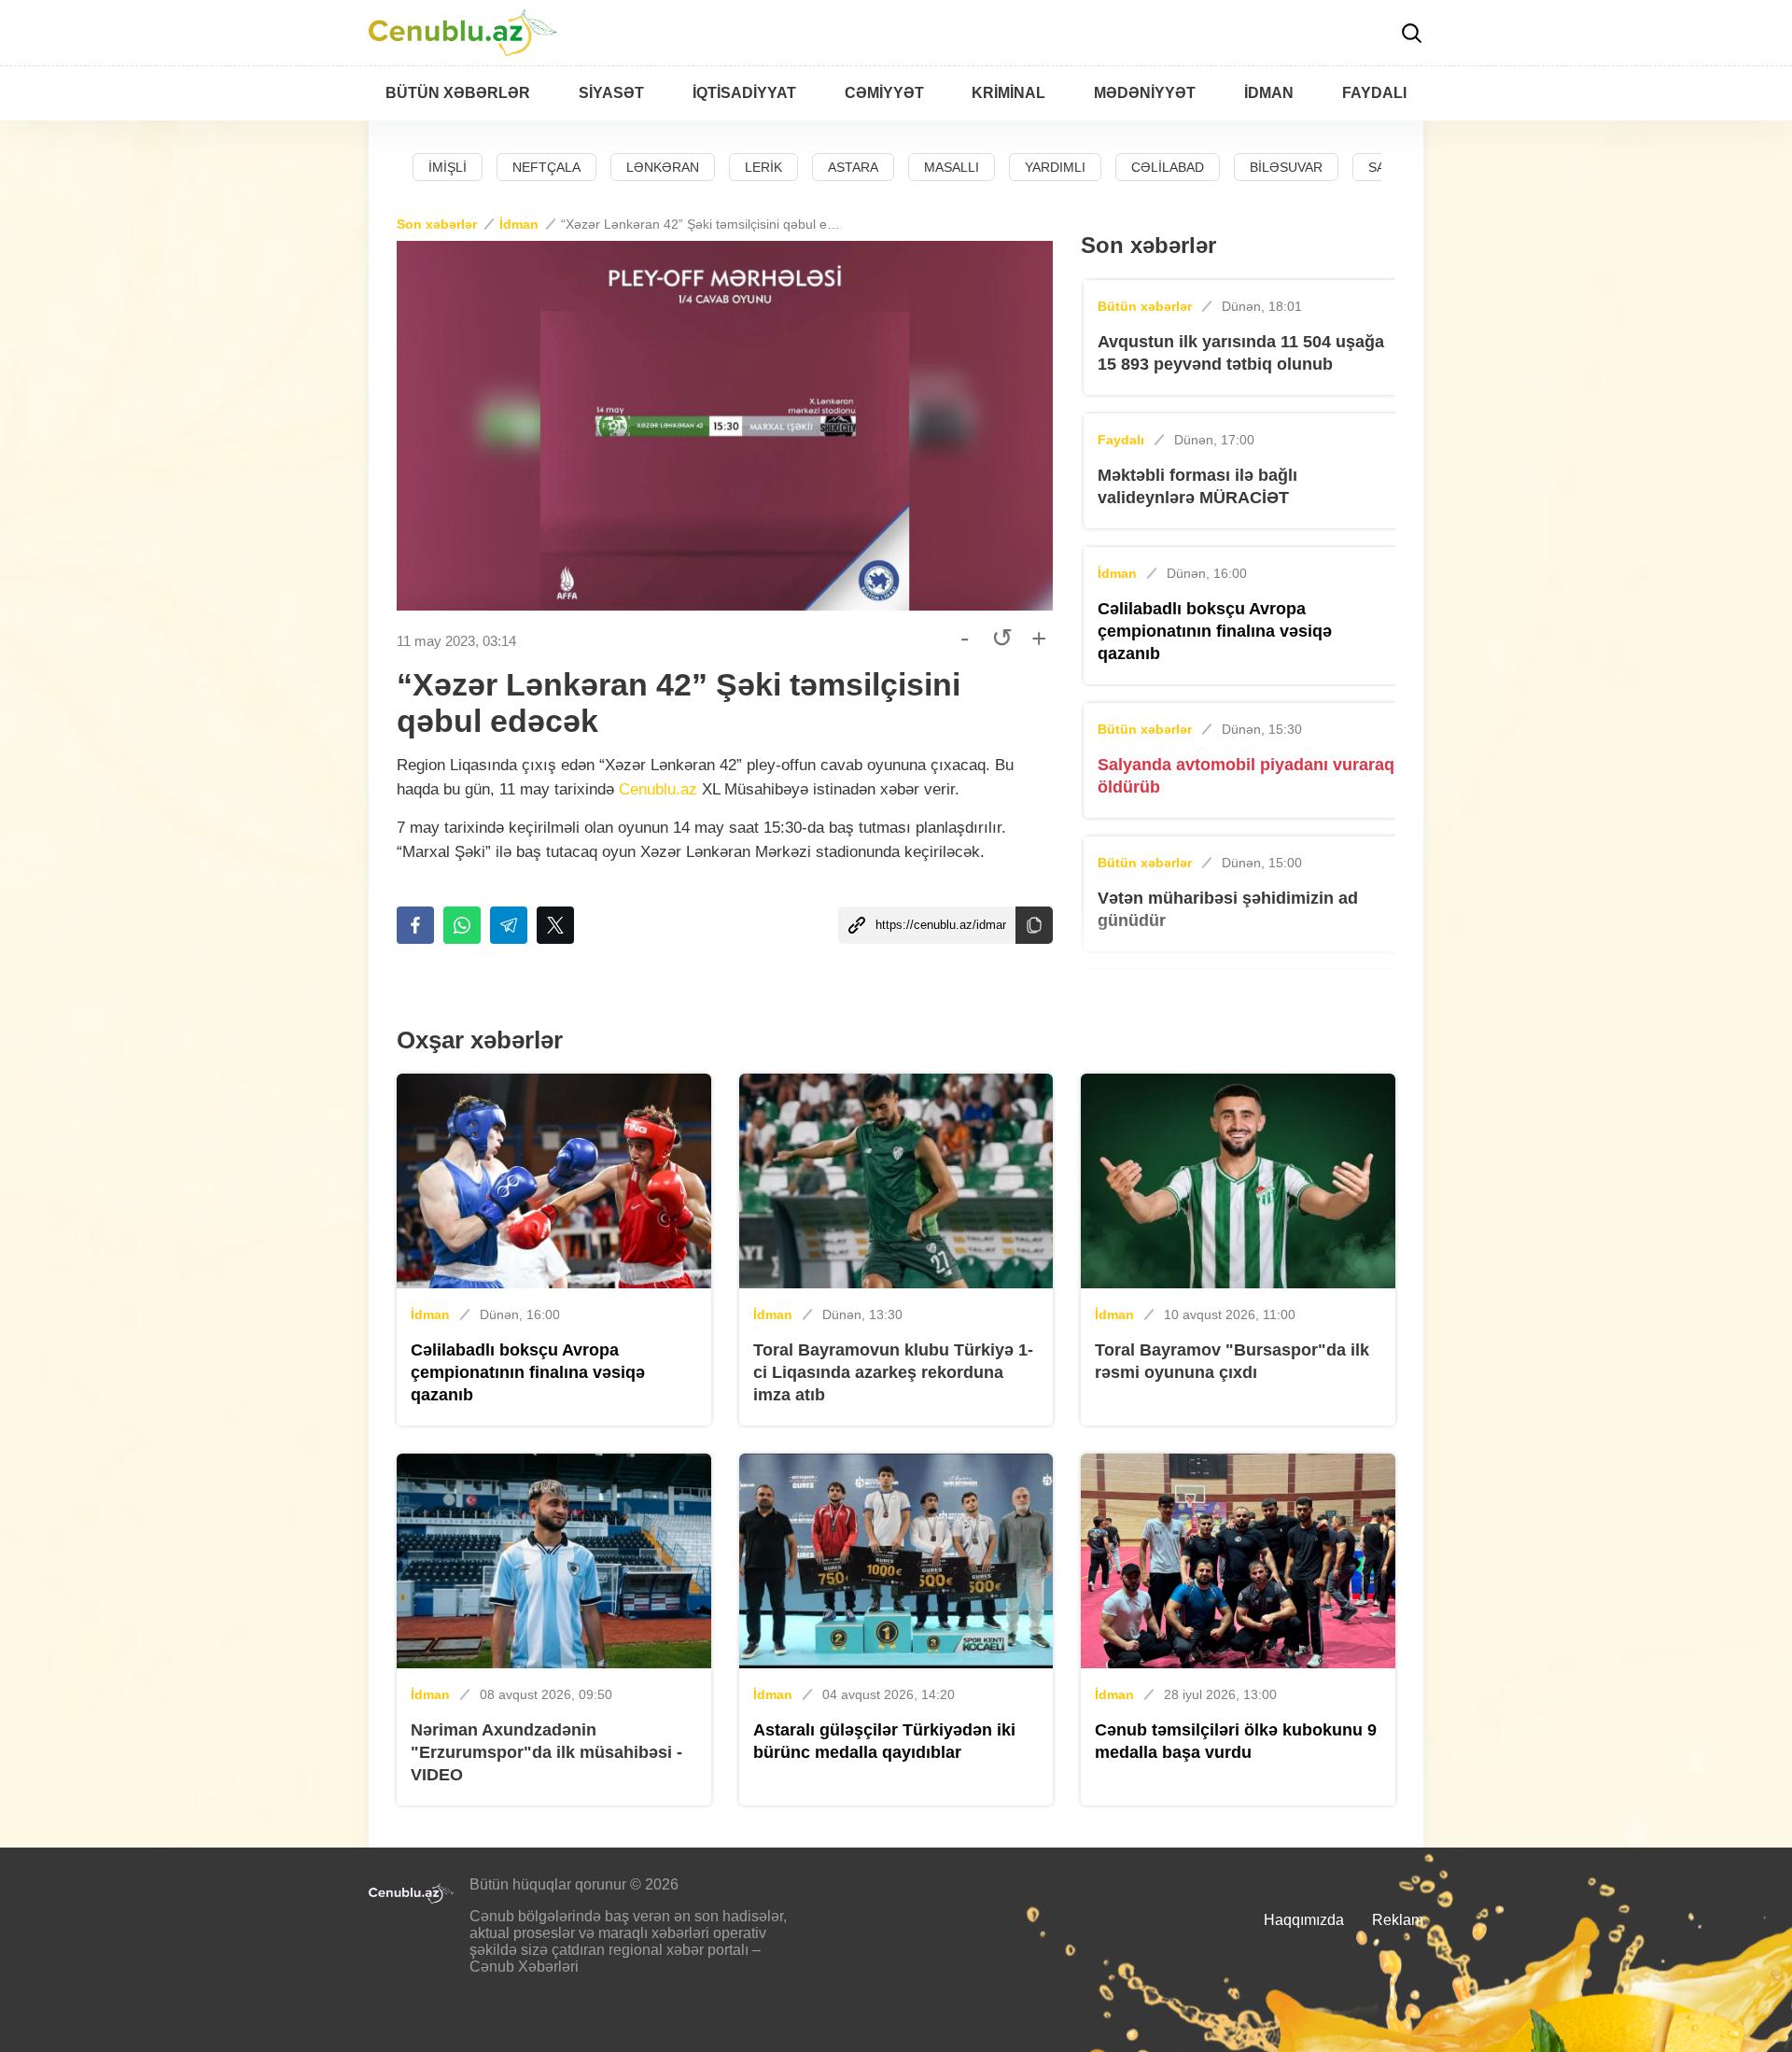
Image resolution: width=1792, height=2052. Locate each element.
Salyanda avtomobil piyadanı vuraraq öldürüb (1246, 776)
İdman (519, 224)
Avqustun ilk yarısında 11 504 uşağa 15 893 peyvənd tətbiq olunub (1241, 353)
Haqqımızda (1304, 1920)
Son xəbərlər (437, 224)
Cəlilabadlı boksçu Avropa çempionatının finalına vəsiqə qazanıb (1215, 631)
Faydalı (1121, 440)
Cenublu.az (658, 789)
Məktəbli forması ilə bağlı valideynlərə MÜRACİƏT (1197, 486)
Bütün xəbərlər (1145, 306)
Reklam (1398, 1920)
